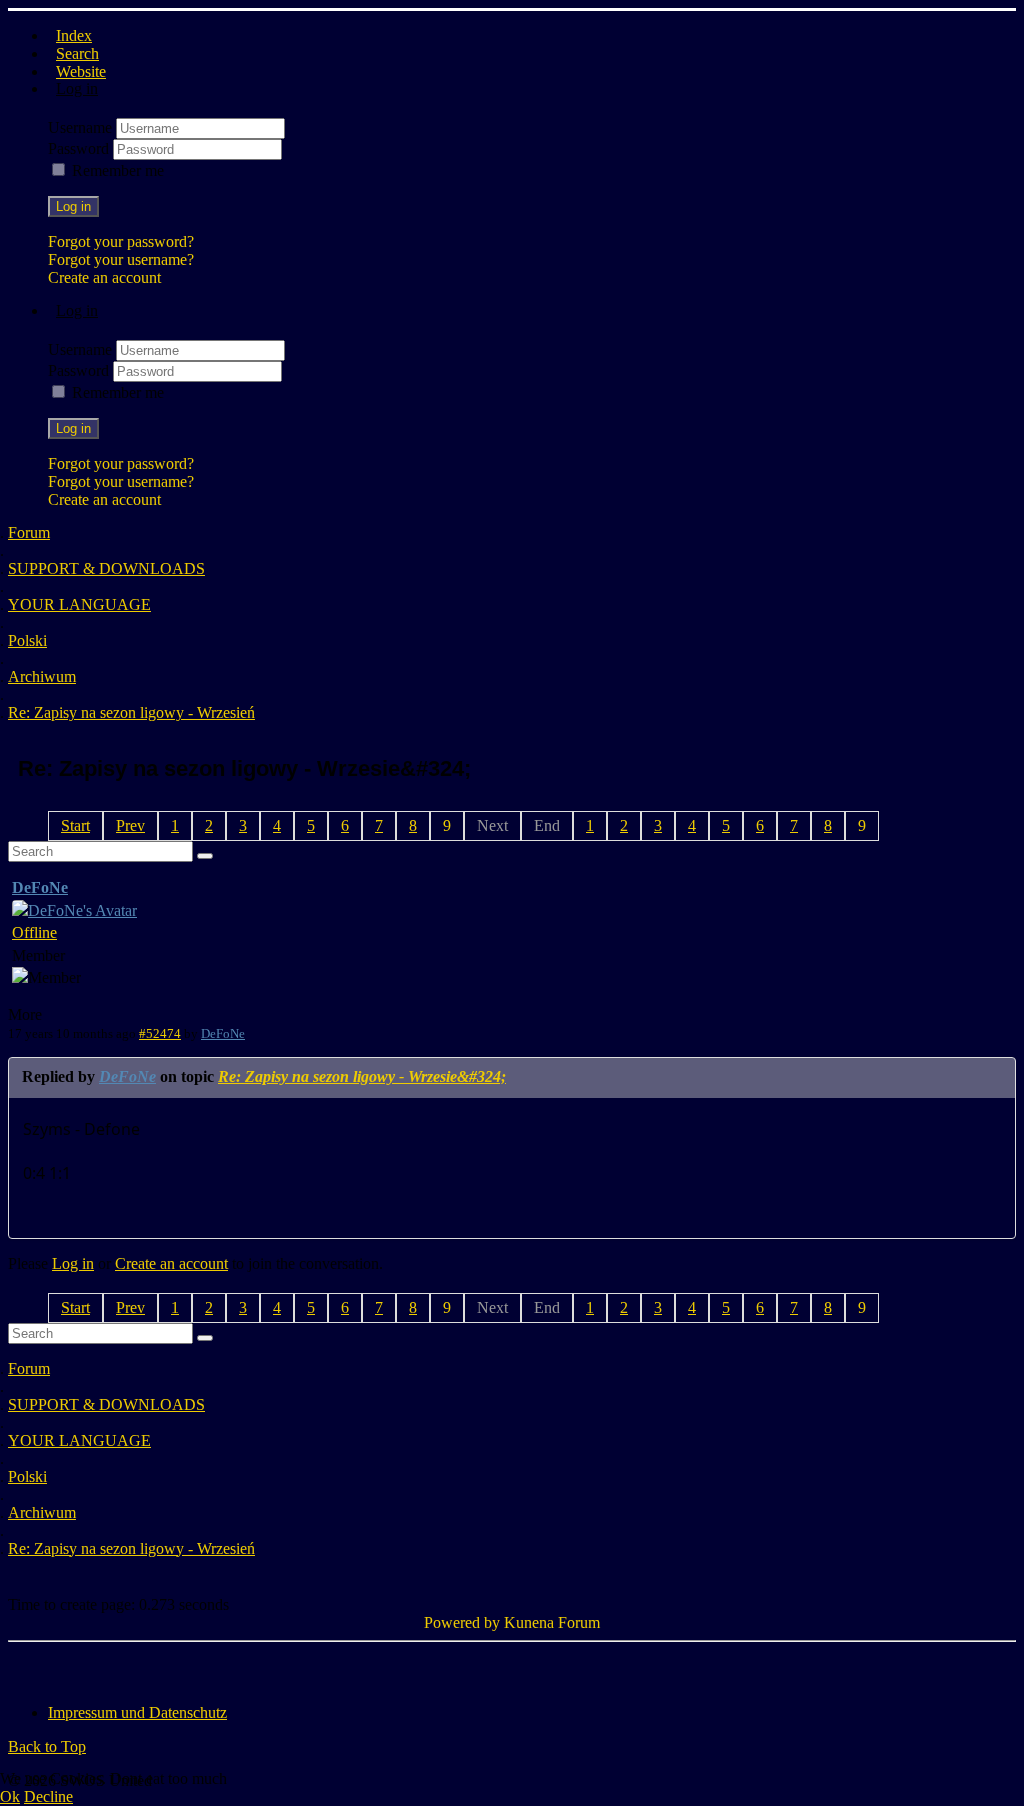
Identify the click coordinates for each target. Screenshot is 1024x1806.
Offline (34, 932)
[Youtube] (101, 1667)
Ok (10, 1796)
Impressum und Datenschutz (137, 1712)
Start (75, 825)
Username (82, 127)
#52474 (160, 1033)
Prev (130, 825)
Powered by (462, 1622)
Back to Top (47, 1746)
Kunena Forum (552, 1622)
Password (80, 148)
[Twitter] (63, 1667)
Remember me (118, 170)
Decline (48, 1796)
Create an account (104, 277)
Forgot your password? (121, 241)
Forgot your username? (121, 259)
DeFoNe (40, 887)
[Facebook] (25, 1667)
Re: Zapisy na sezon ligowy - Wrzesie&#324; (362, 1076)
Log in (73, 206)
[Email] (139, 1667)
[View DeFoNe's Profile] (74, 910)
